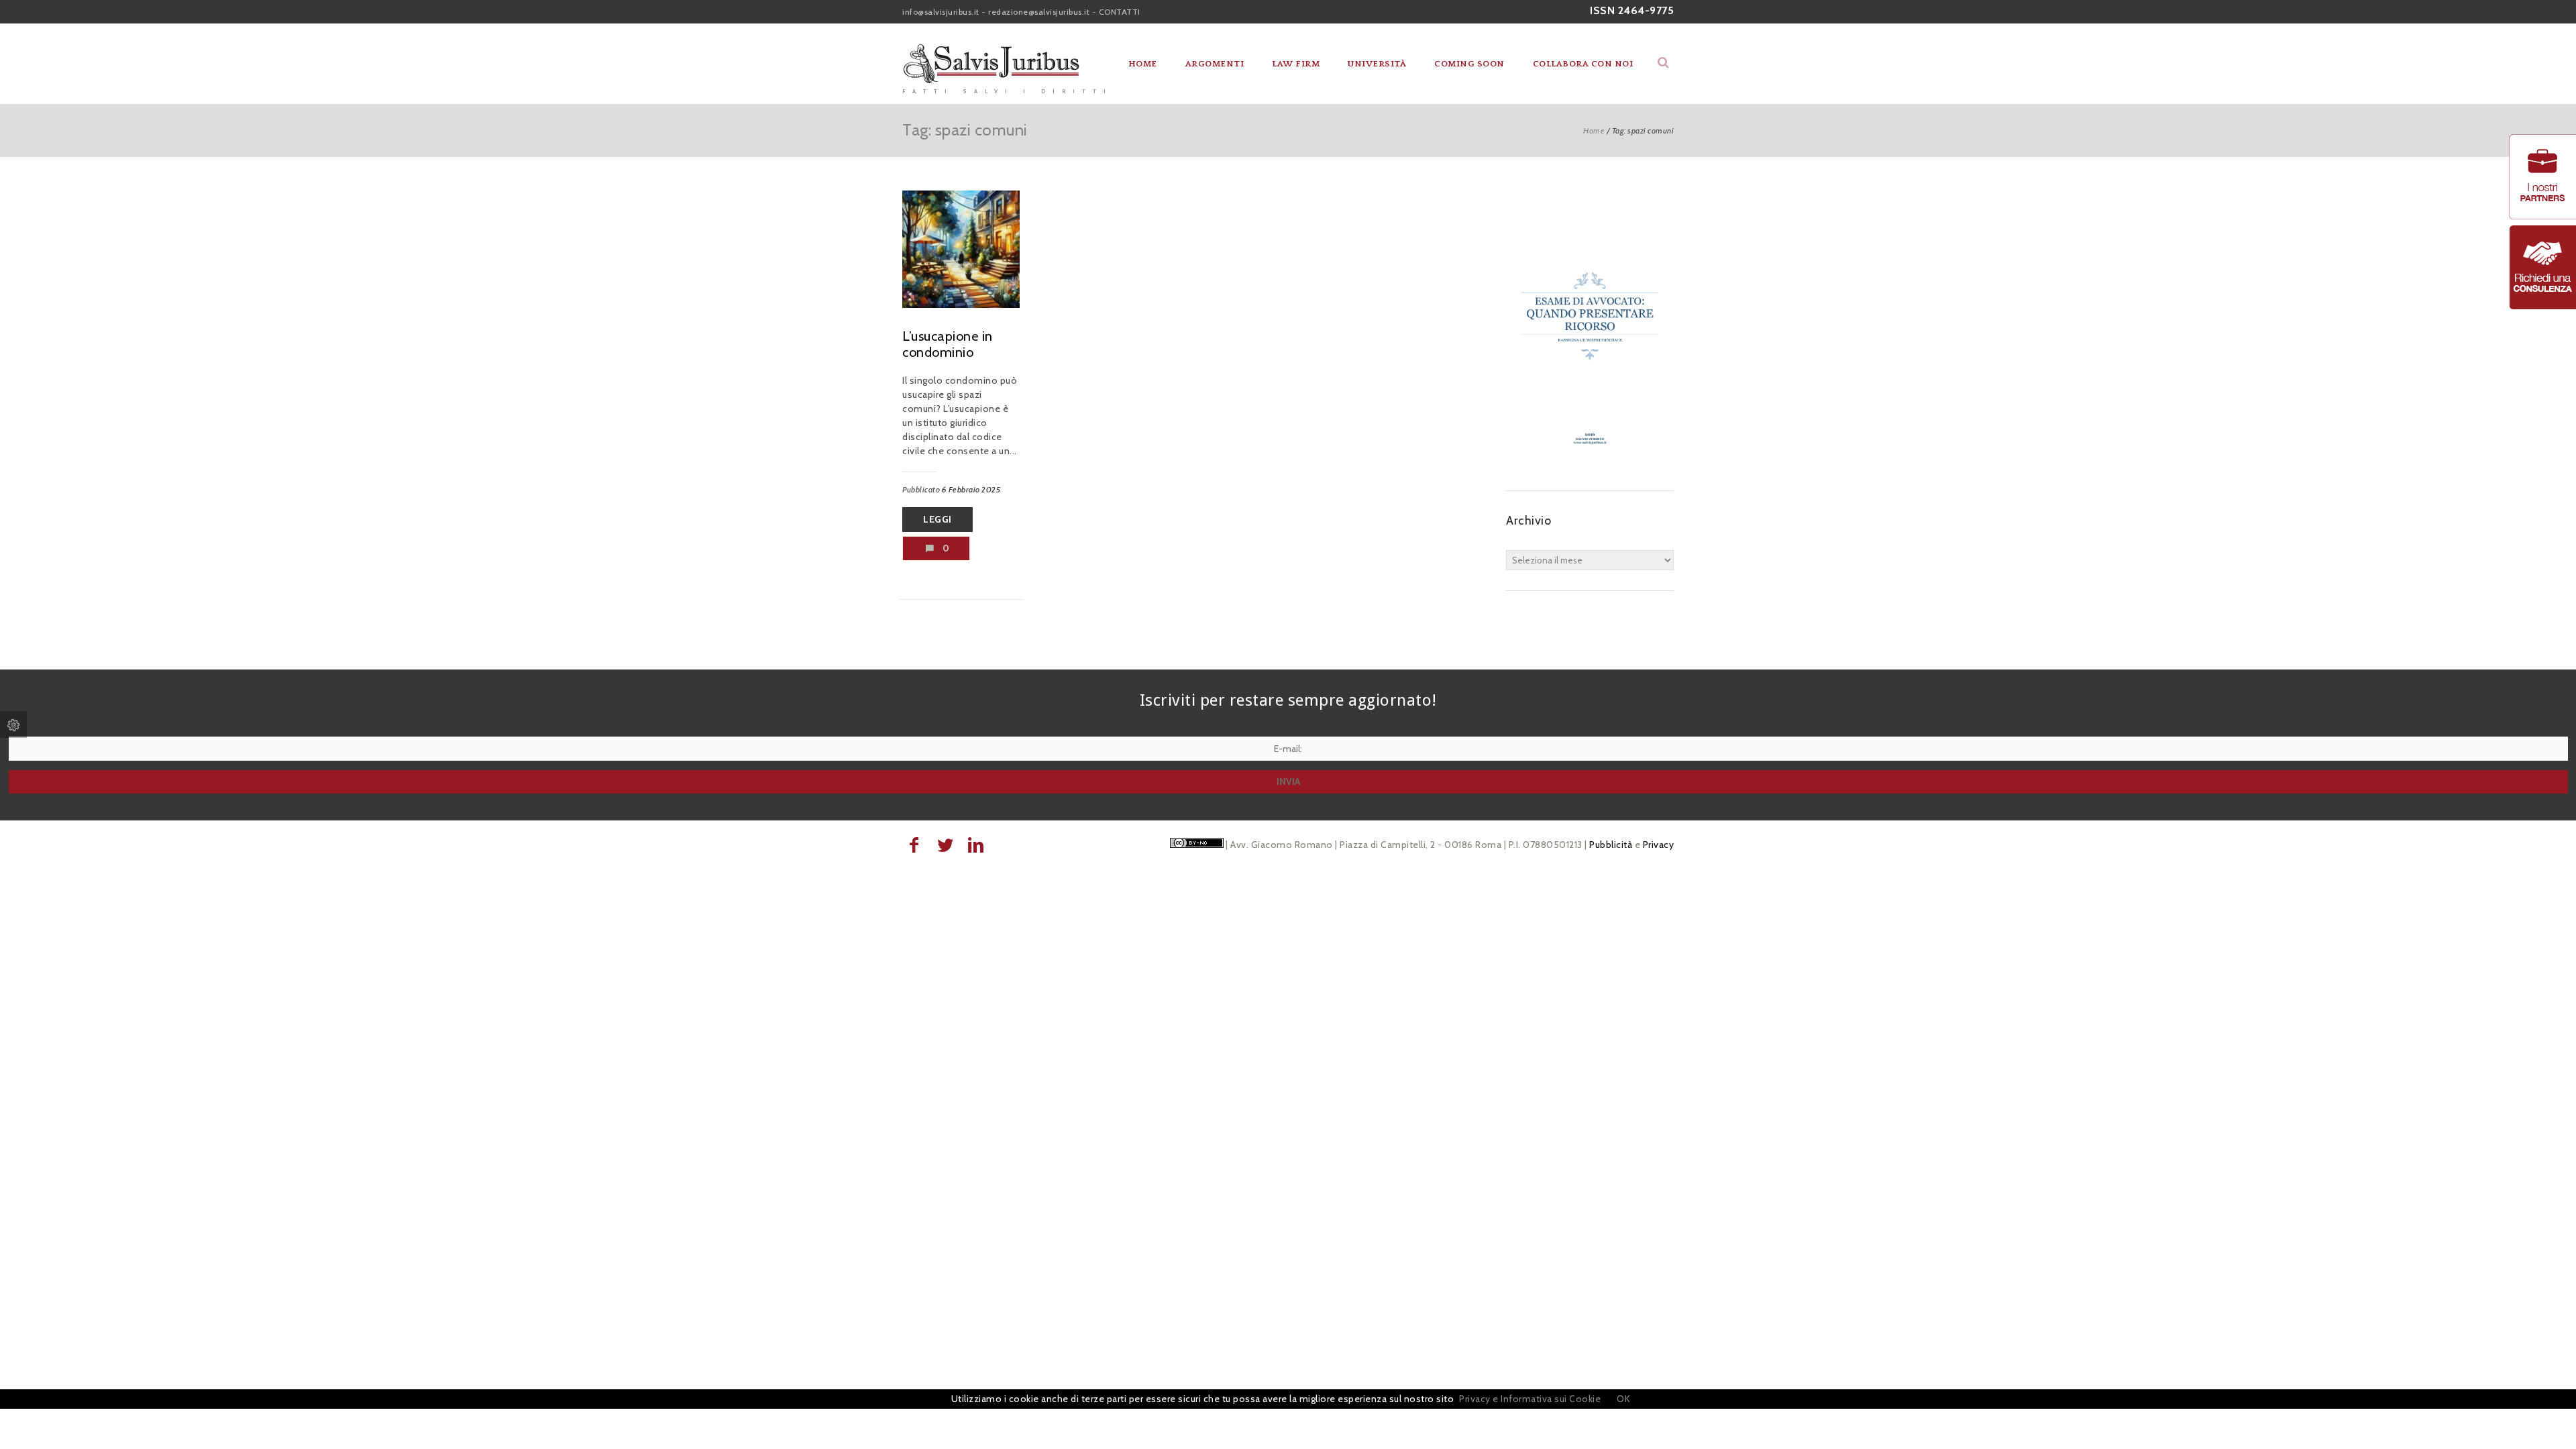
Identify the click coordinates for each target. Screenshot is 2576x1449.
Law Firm (1296, 64)
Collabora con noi (1583, 64)
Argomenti (1215, 64)
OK (1623, 1399)
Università (1377, 64)
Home (1143, 64)
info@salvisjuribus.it (941, 12)
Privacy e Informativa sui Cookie (1530, 1399)
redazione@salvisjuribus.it (1039, 12)
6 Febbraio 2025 (971, 489)
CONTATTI (1120, 12)
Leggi (937, 519)
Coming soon (1469, 64)
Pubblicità (1611, 845)
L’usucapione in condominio (948, 344)
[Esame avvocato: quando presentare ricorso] (1590, 464)
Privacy (1659, 845)
